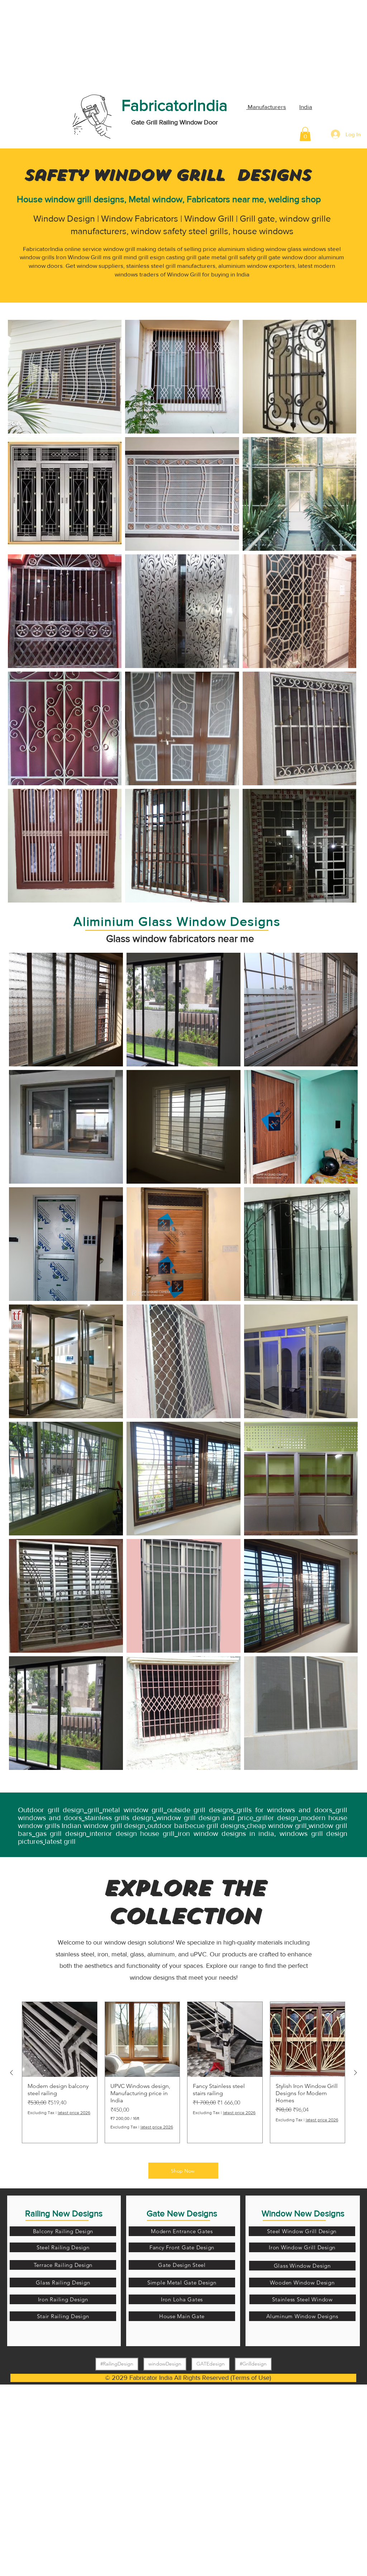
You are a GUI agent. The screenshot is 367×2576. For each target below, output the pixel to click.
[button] (305, 134)
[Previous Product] (11, 2073)
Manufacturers (266, 107)
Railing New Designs (64, 2213)
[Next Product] (356, 2073)
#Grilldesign (253, 2364)
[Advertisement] (54, 45)
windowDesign (165, 2364)
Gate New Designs (182, 2213)
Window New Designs (303, 2213)
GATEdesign (211, 2364)
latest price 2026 (74, 2113)
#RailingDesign (117, 2364)
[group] (183, 2072)
